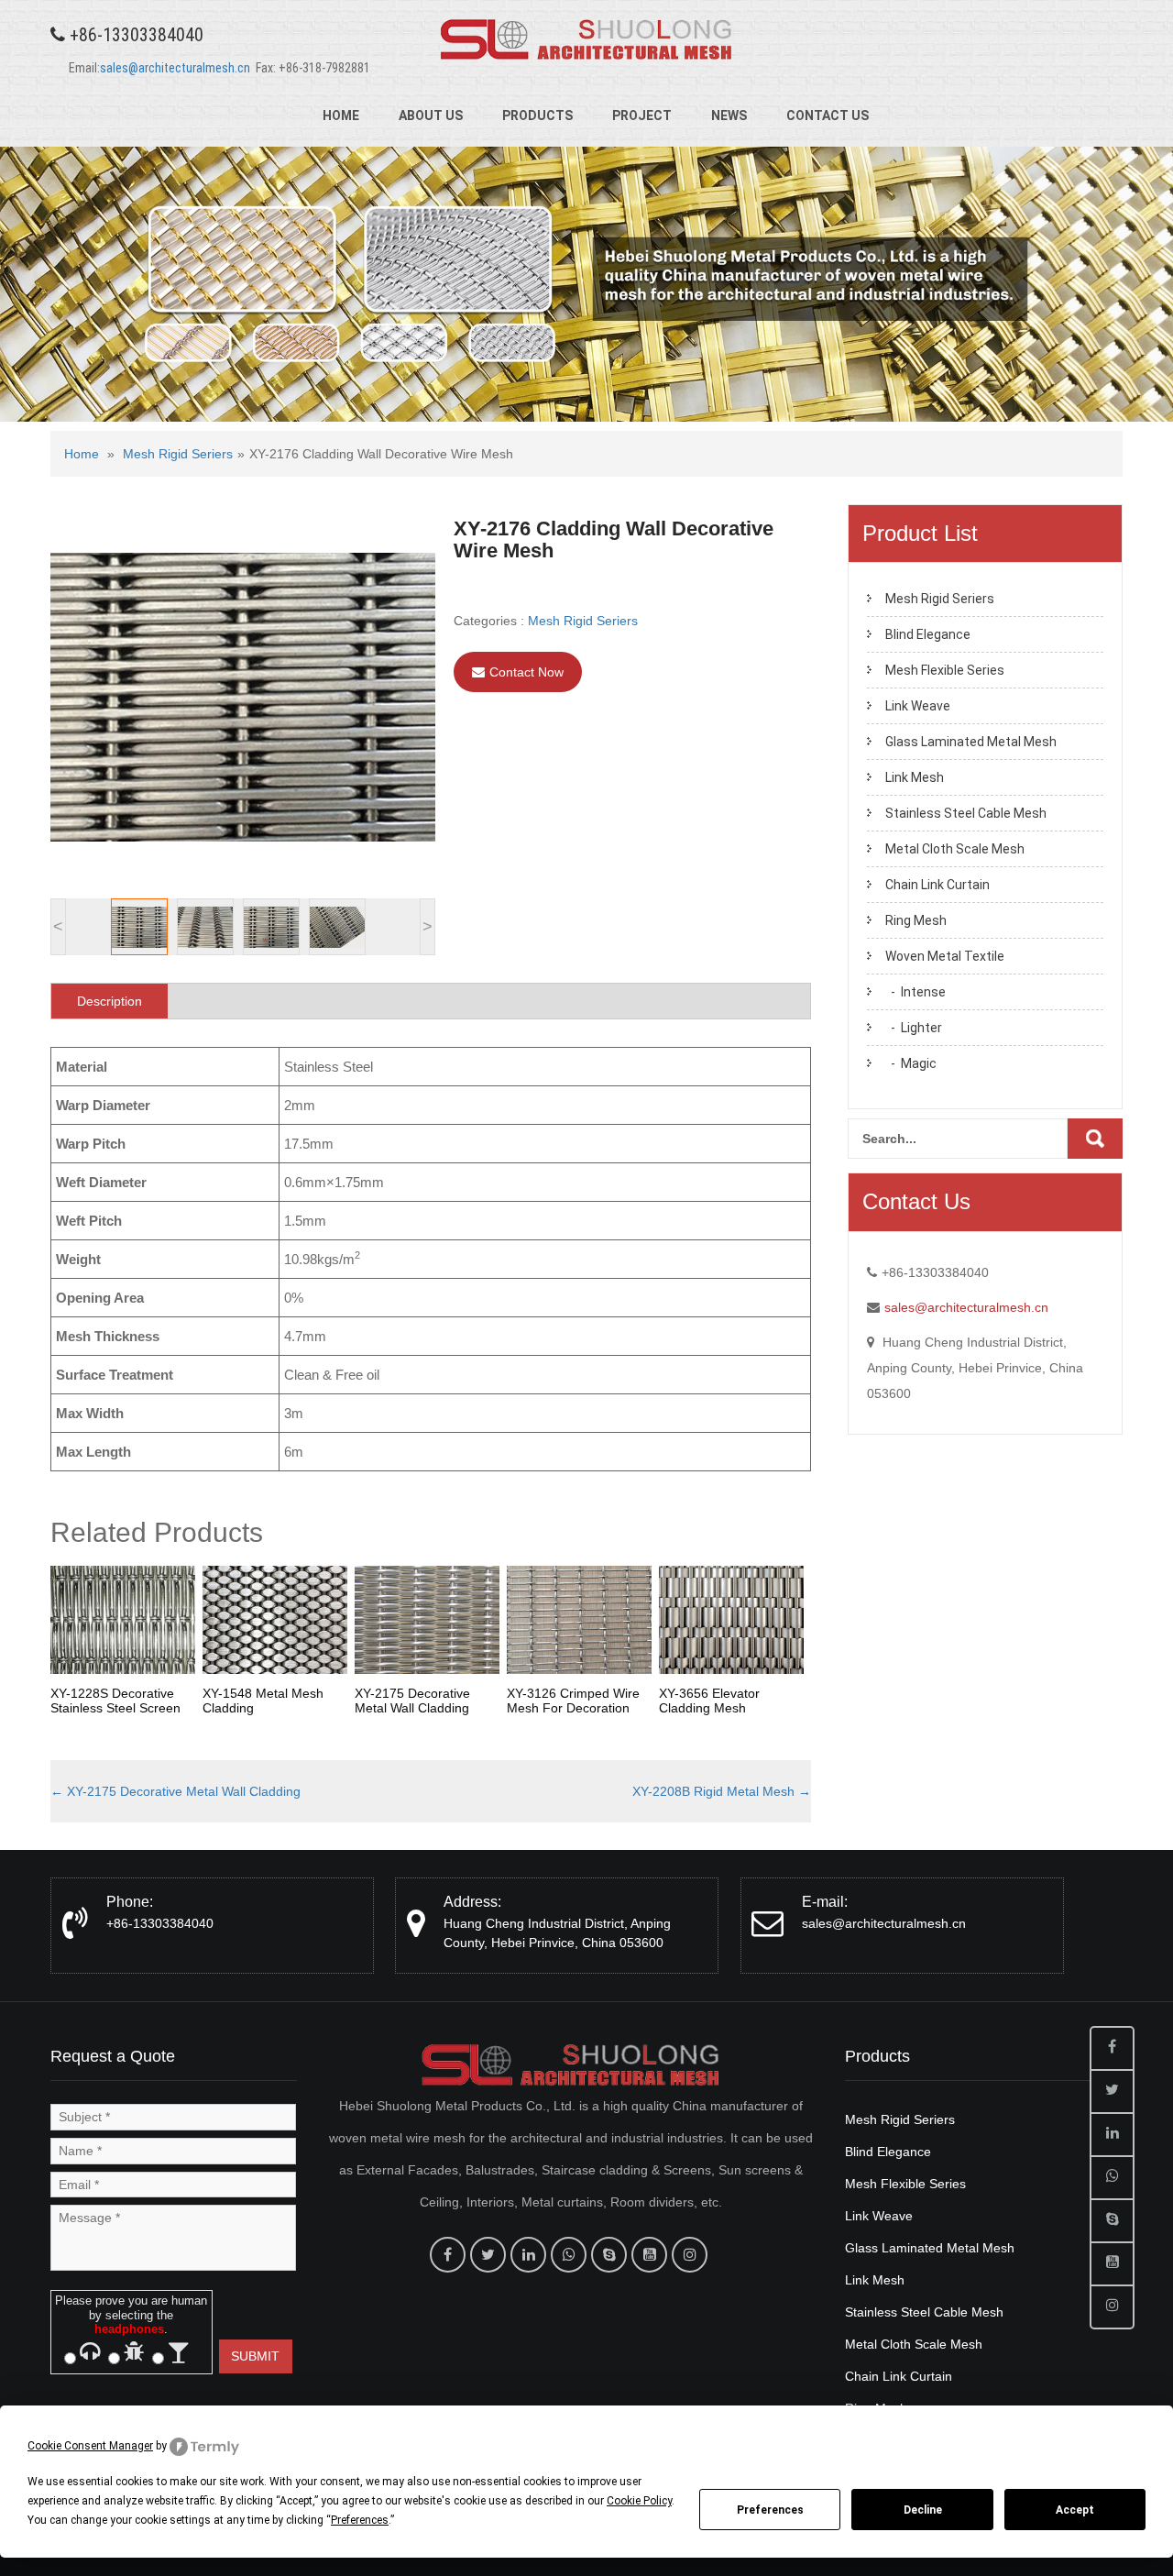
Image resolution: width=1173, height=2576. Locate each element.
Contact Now (526, 672)
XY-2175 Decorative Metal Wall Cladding (175, 1791)
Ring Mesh (916, 920)
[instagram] (690, 2255)
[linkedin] (528, 2255)
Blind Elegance (928, 634)
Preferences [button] (360, 2520)
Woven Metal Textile (945, 956)
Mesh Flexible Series (945, 670)
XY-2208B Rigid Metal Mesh (722, 1791)
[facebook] (448, 2255)
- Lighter (914, 1028)
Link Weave (918, 706)
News (729, 116)
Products (537, 116)
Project (642, 116)
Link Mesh (915, 777)
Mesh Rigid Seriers (178, 454)
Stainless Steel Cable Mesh (966, 813)
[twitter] (488, 2255)
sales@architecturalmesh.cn (175, 68)
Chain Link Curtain (937, 885)
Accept (1075, 2510)
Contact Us (828, 116)
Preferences (770, 2510)
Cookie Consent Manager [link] (90, 2446)
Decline (923, 2510)
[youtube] (649, 2255)
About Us (431, 116)
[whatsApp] (569, 2255)
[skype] (609, 2255)
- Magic (911, 1063)
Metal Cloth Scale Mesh (955, 849)
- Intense (915, 992)
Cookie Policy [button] (639, 2501)
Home (341, 116)
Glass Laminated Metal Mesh (971, 742)
